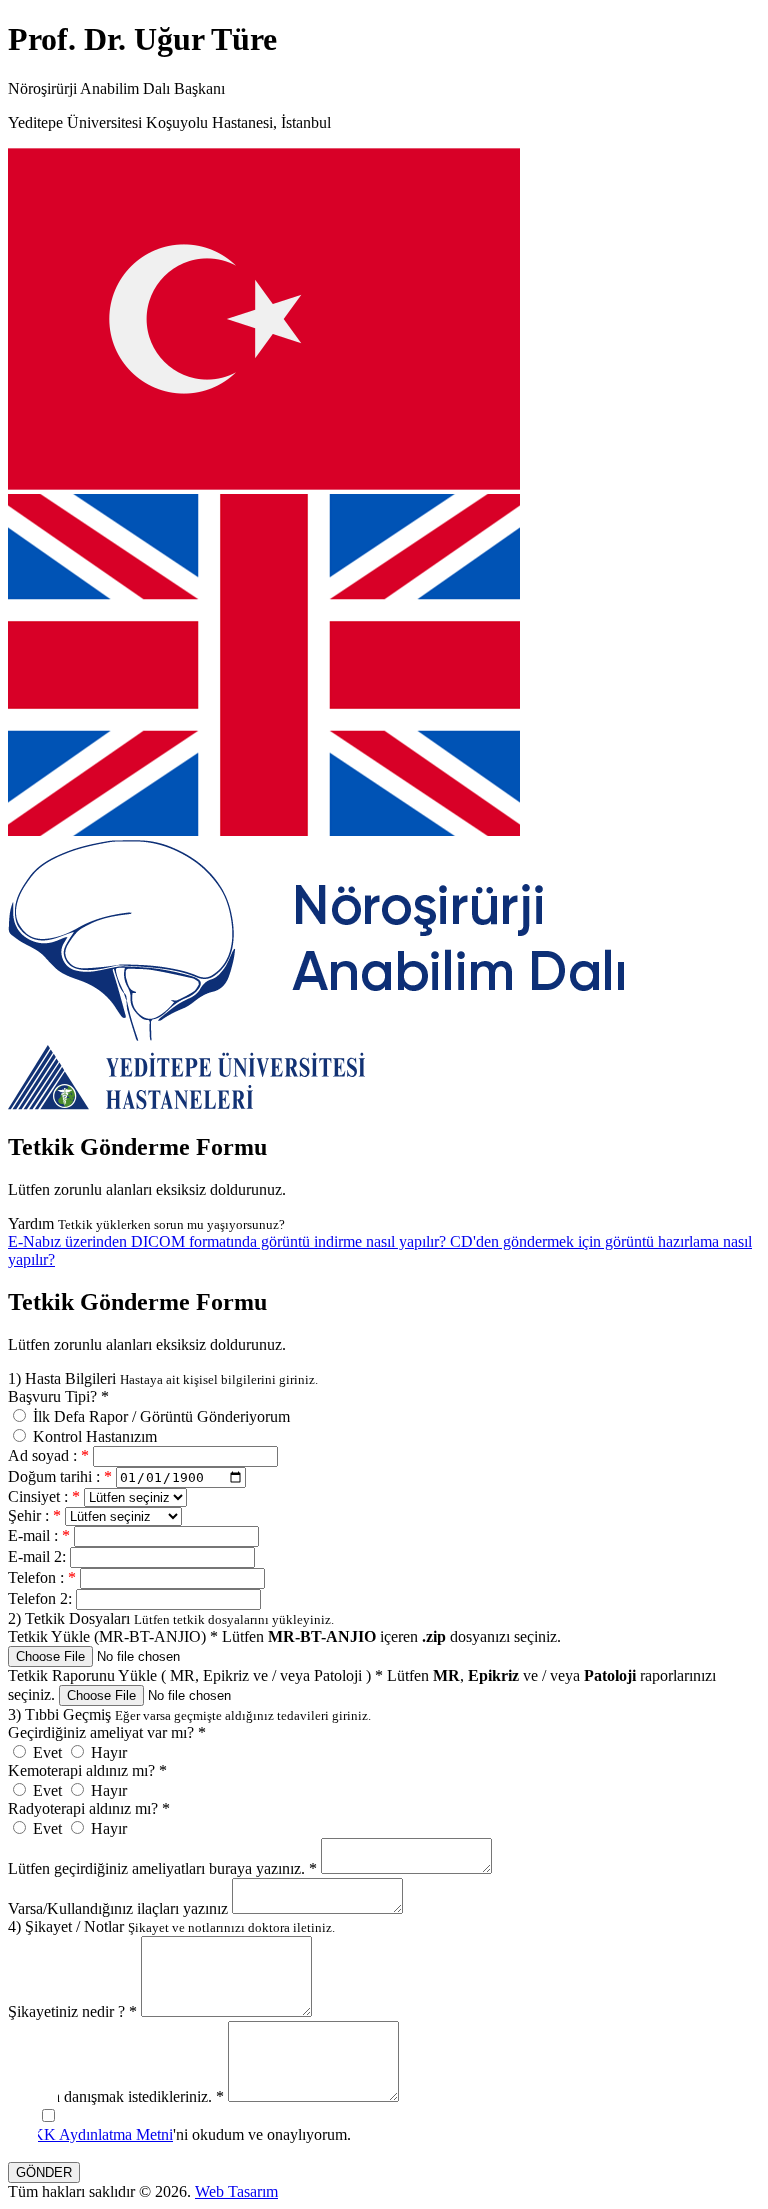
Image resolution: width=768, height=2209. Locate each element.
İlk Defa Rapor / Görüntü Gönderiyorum (159, 1416)
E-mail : (39, 1535)
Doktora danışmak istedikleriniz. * (116, 2096)
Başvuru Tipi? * (58, 1396)
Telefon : (42, 1577)
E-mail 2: (39, 1556)
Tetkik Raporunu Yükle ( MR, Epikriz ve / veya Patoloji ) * (195, 1675)
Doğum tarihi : (60, 1476)
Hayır (107, 1752)
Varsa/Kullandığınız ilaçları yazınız (118, 1908)
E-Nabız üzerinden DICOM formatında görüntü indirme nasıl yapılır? (229, 1241)
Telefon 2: (42, 1598)
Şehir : (34, 1515)
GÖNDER (44, 2172)
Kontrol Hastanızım (93, 1436)
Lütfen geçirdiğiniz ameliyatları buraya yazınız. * (162, 1868)
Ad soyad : (48, 1455)
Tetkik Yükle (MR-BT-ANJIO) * (113, 1636)
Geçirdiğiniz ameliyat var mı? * (107, 1732)
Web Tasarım (236, 2191)
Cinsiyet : (44, 1496)
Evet (47, 1752)
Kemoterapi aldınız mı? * (87, 1770)
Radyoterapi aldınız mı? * (89, 1808)
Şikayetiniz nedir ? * (72, 2011)
